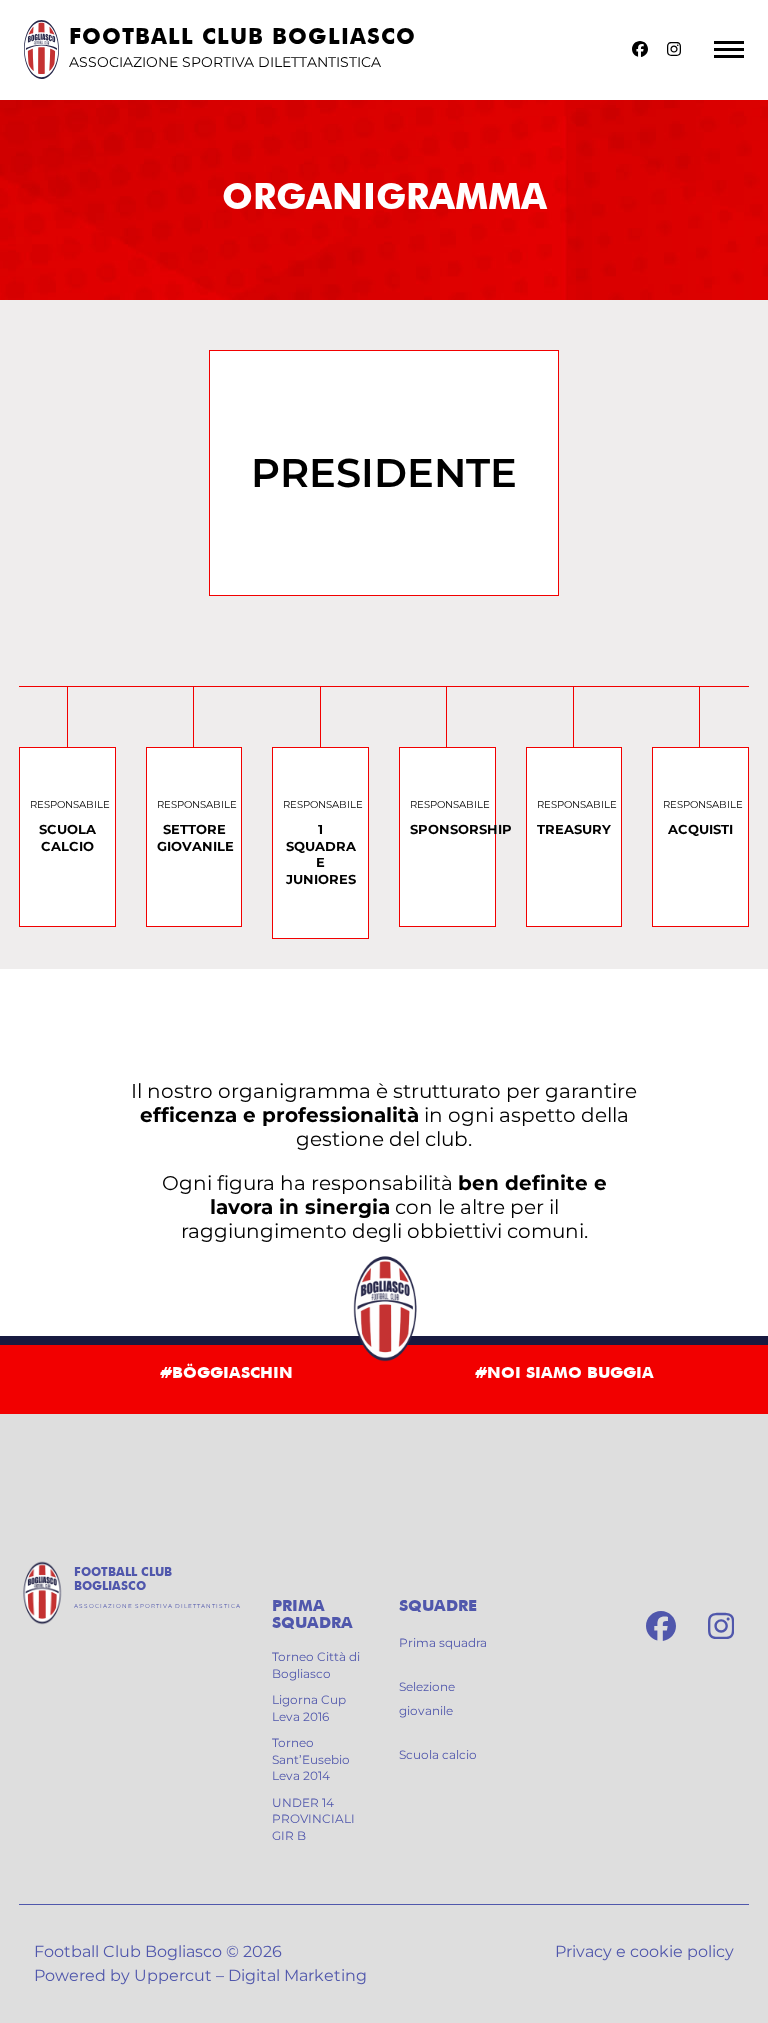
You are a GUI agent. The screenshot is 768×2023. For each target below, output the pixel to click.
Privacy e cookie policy (644, 1951)
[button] (729, 49)
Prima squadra (443, 1642)
